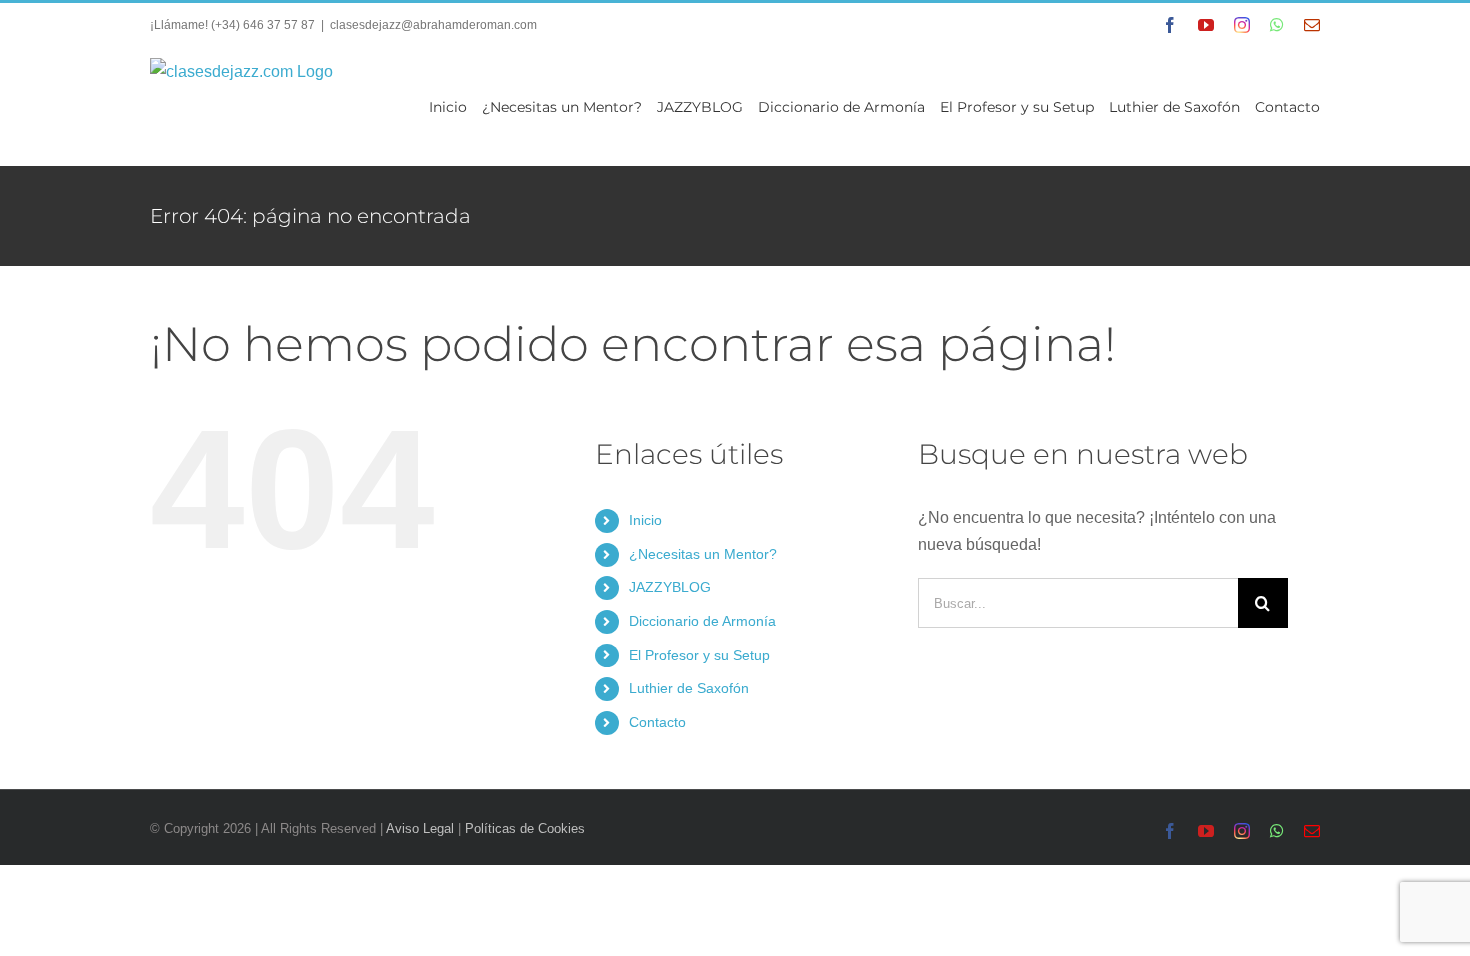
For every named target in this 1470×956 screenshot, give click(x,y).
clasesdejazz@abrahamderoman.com (433, 25)
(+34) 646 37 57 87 (263, 25)
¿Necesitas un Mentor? (703, 554)
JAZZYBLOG (670, 587)
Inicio (645, 520)
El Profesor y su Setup (699, 655)
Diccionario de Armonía (702, 621)
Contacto (657, 722)
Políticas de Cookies (525, 828)
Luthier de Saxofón (689, 688)
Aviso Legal (420, 828)
